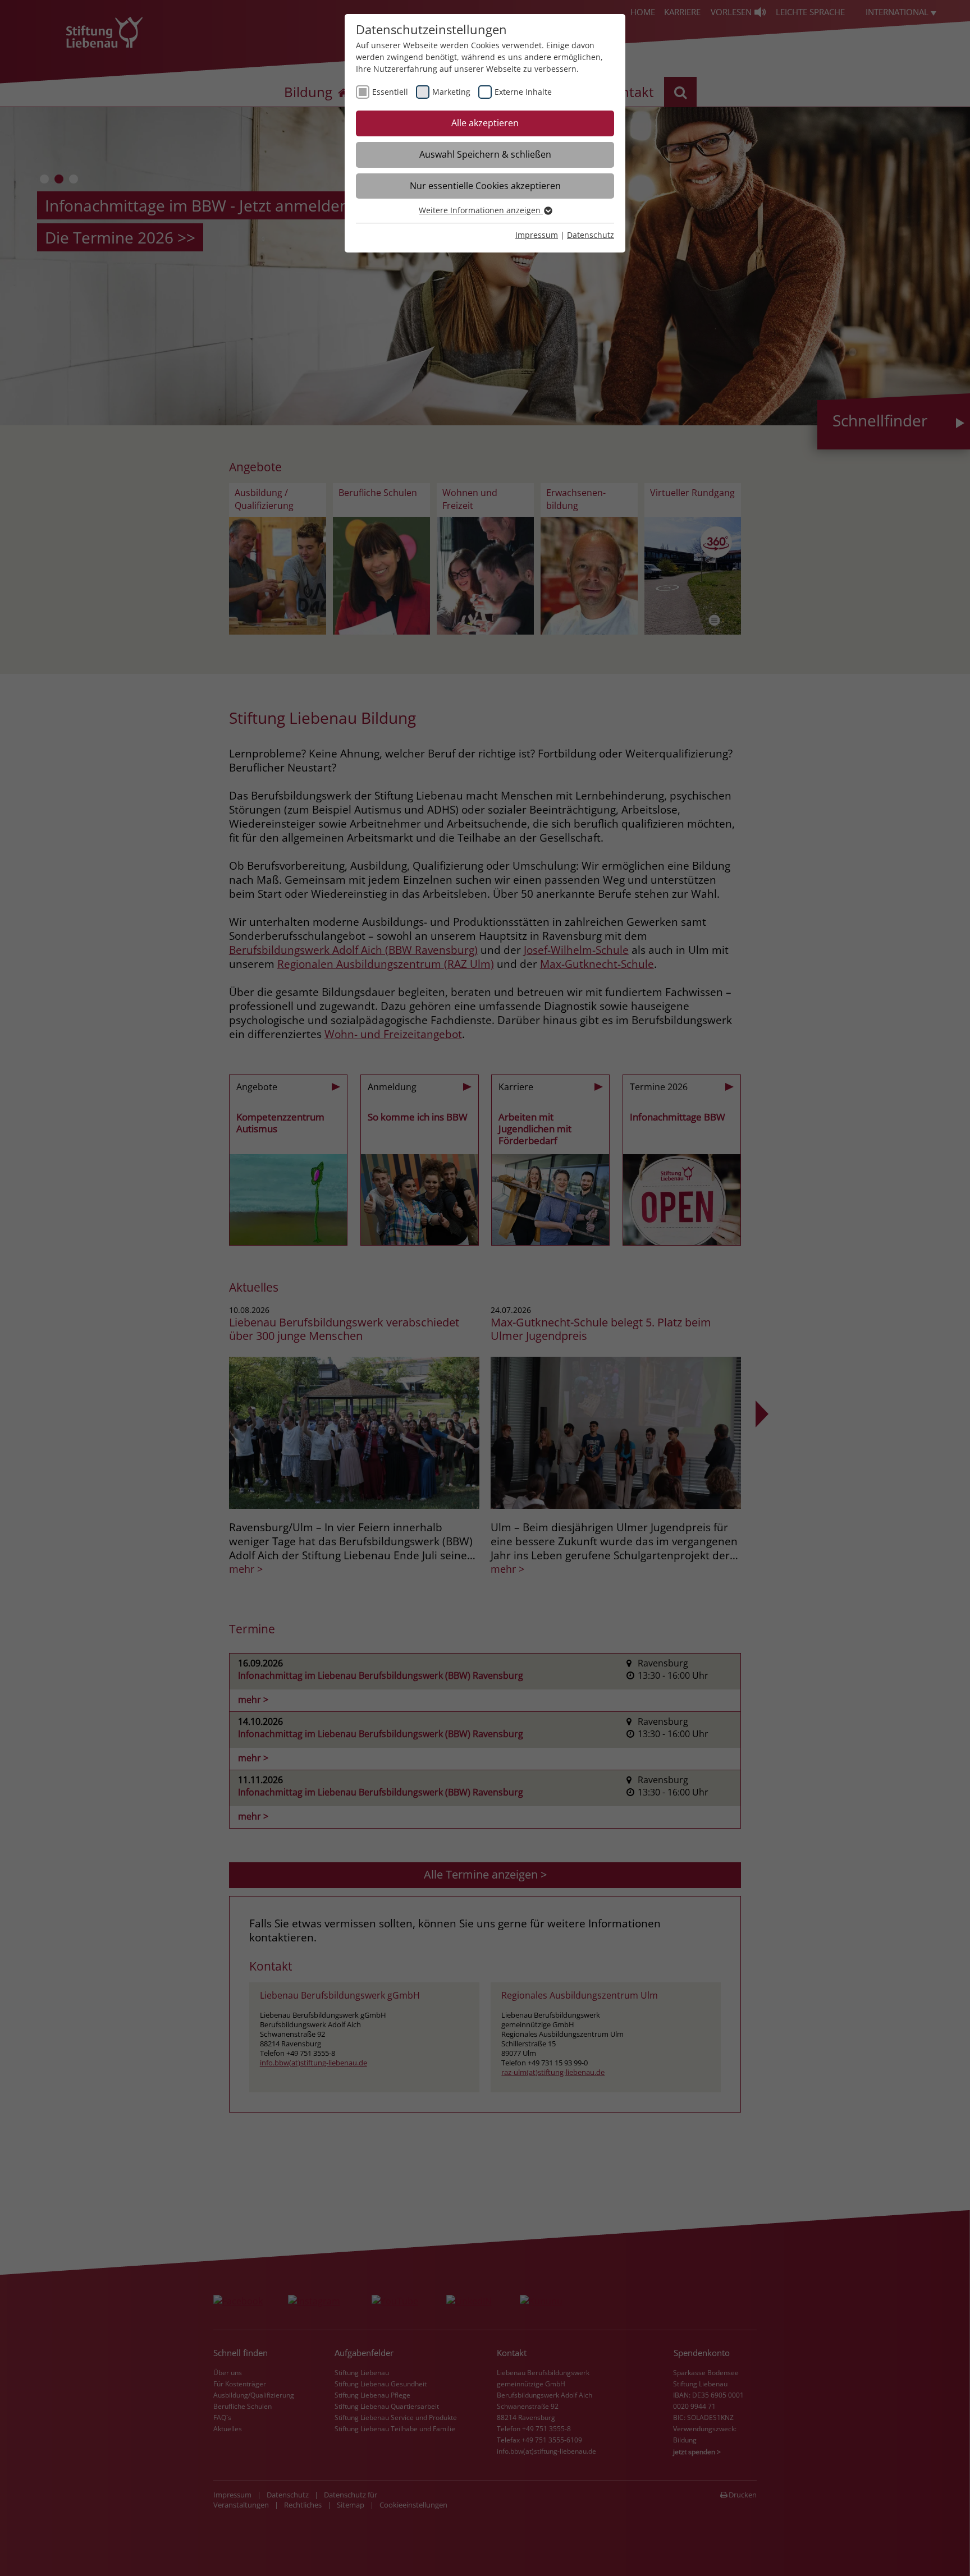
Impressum (537, 235)
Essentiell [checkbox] (390, 92)
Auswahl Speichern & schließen (485, 154)
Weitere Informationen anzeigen (481, 210)
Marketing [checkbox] (451, 92)
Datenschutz (591, 235)
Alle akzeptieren (485, 123)
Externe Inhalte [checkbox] (523, 92)
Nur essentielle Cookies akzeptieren (485, 186)
